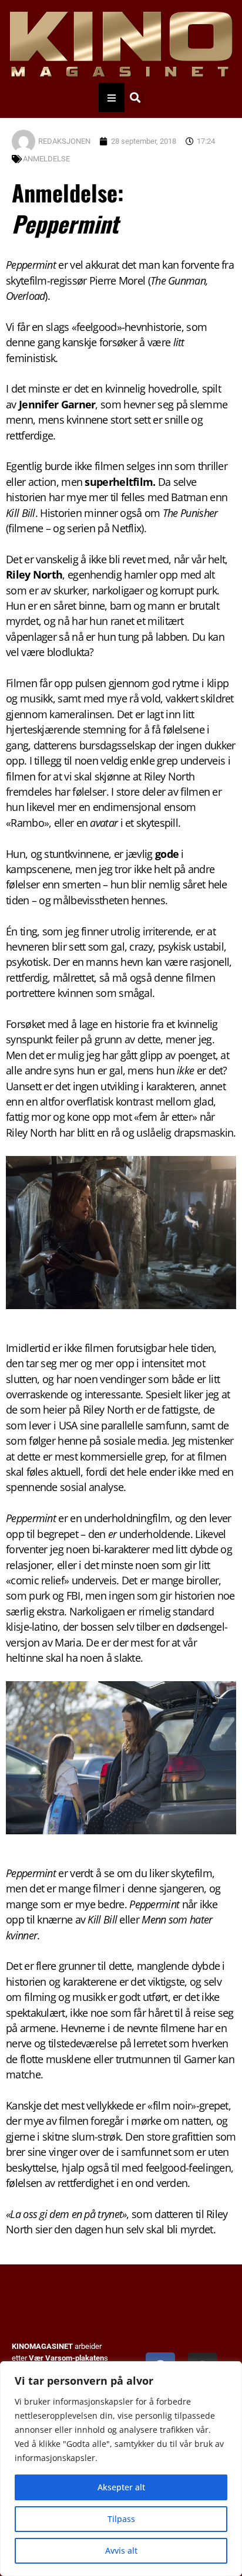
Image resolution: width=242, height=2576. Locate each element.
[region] (121, 2469)
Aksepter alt (121, 2487)
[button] (135, 98)
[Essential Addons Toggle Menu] (112, 97)
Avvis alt (121, 2550)
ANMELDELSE (46, 159)
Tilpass (121, 2519)
